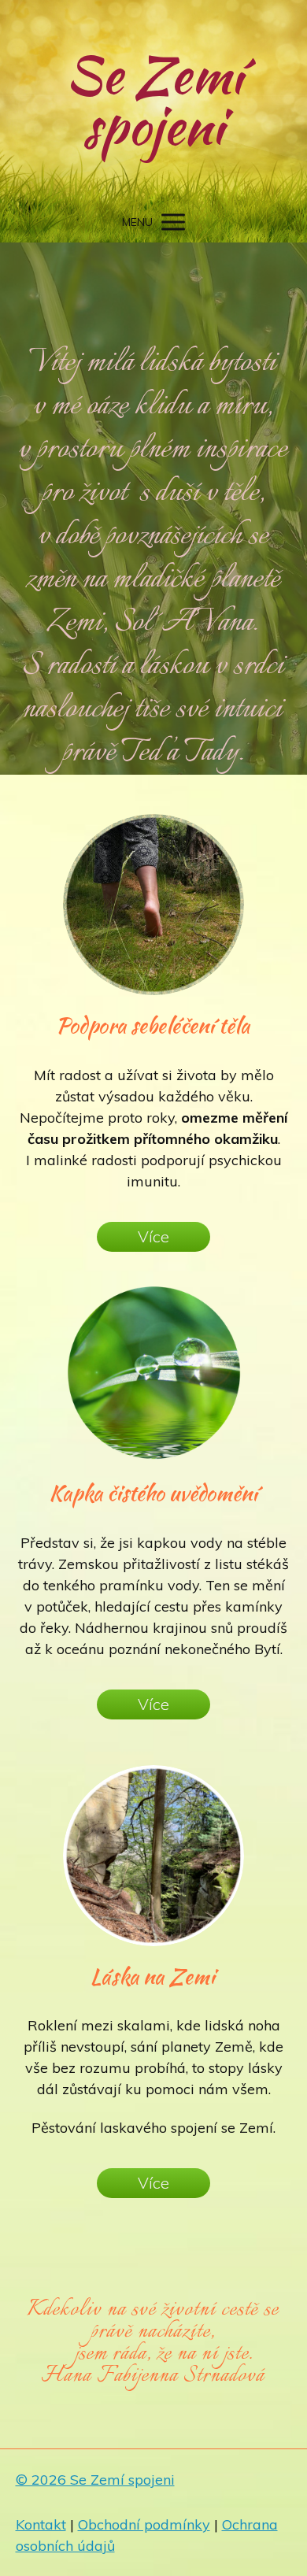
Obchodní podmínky (144, 2524)
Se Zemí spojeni (154, 101)
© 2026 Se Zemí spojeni (95, 2480)
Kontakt (41, 2524)
